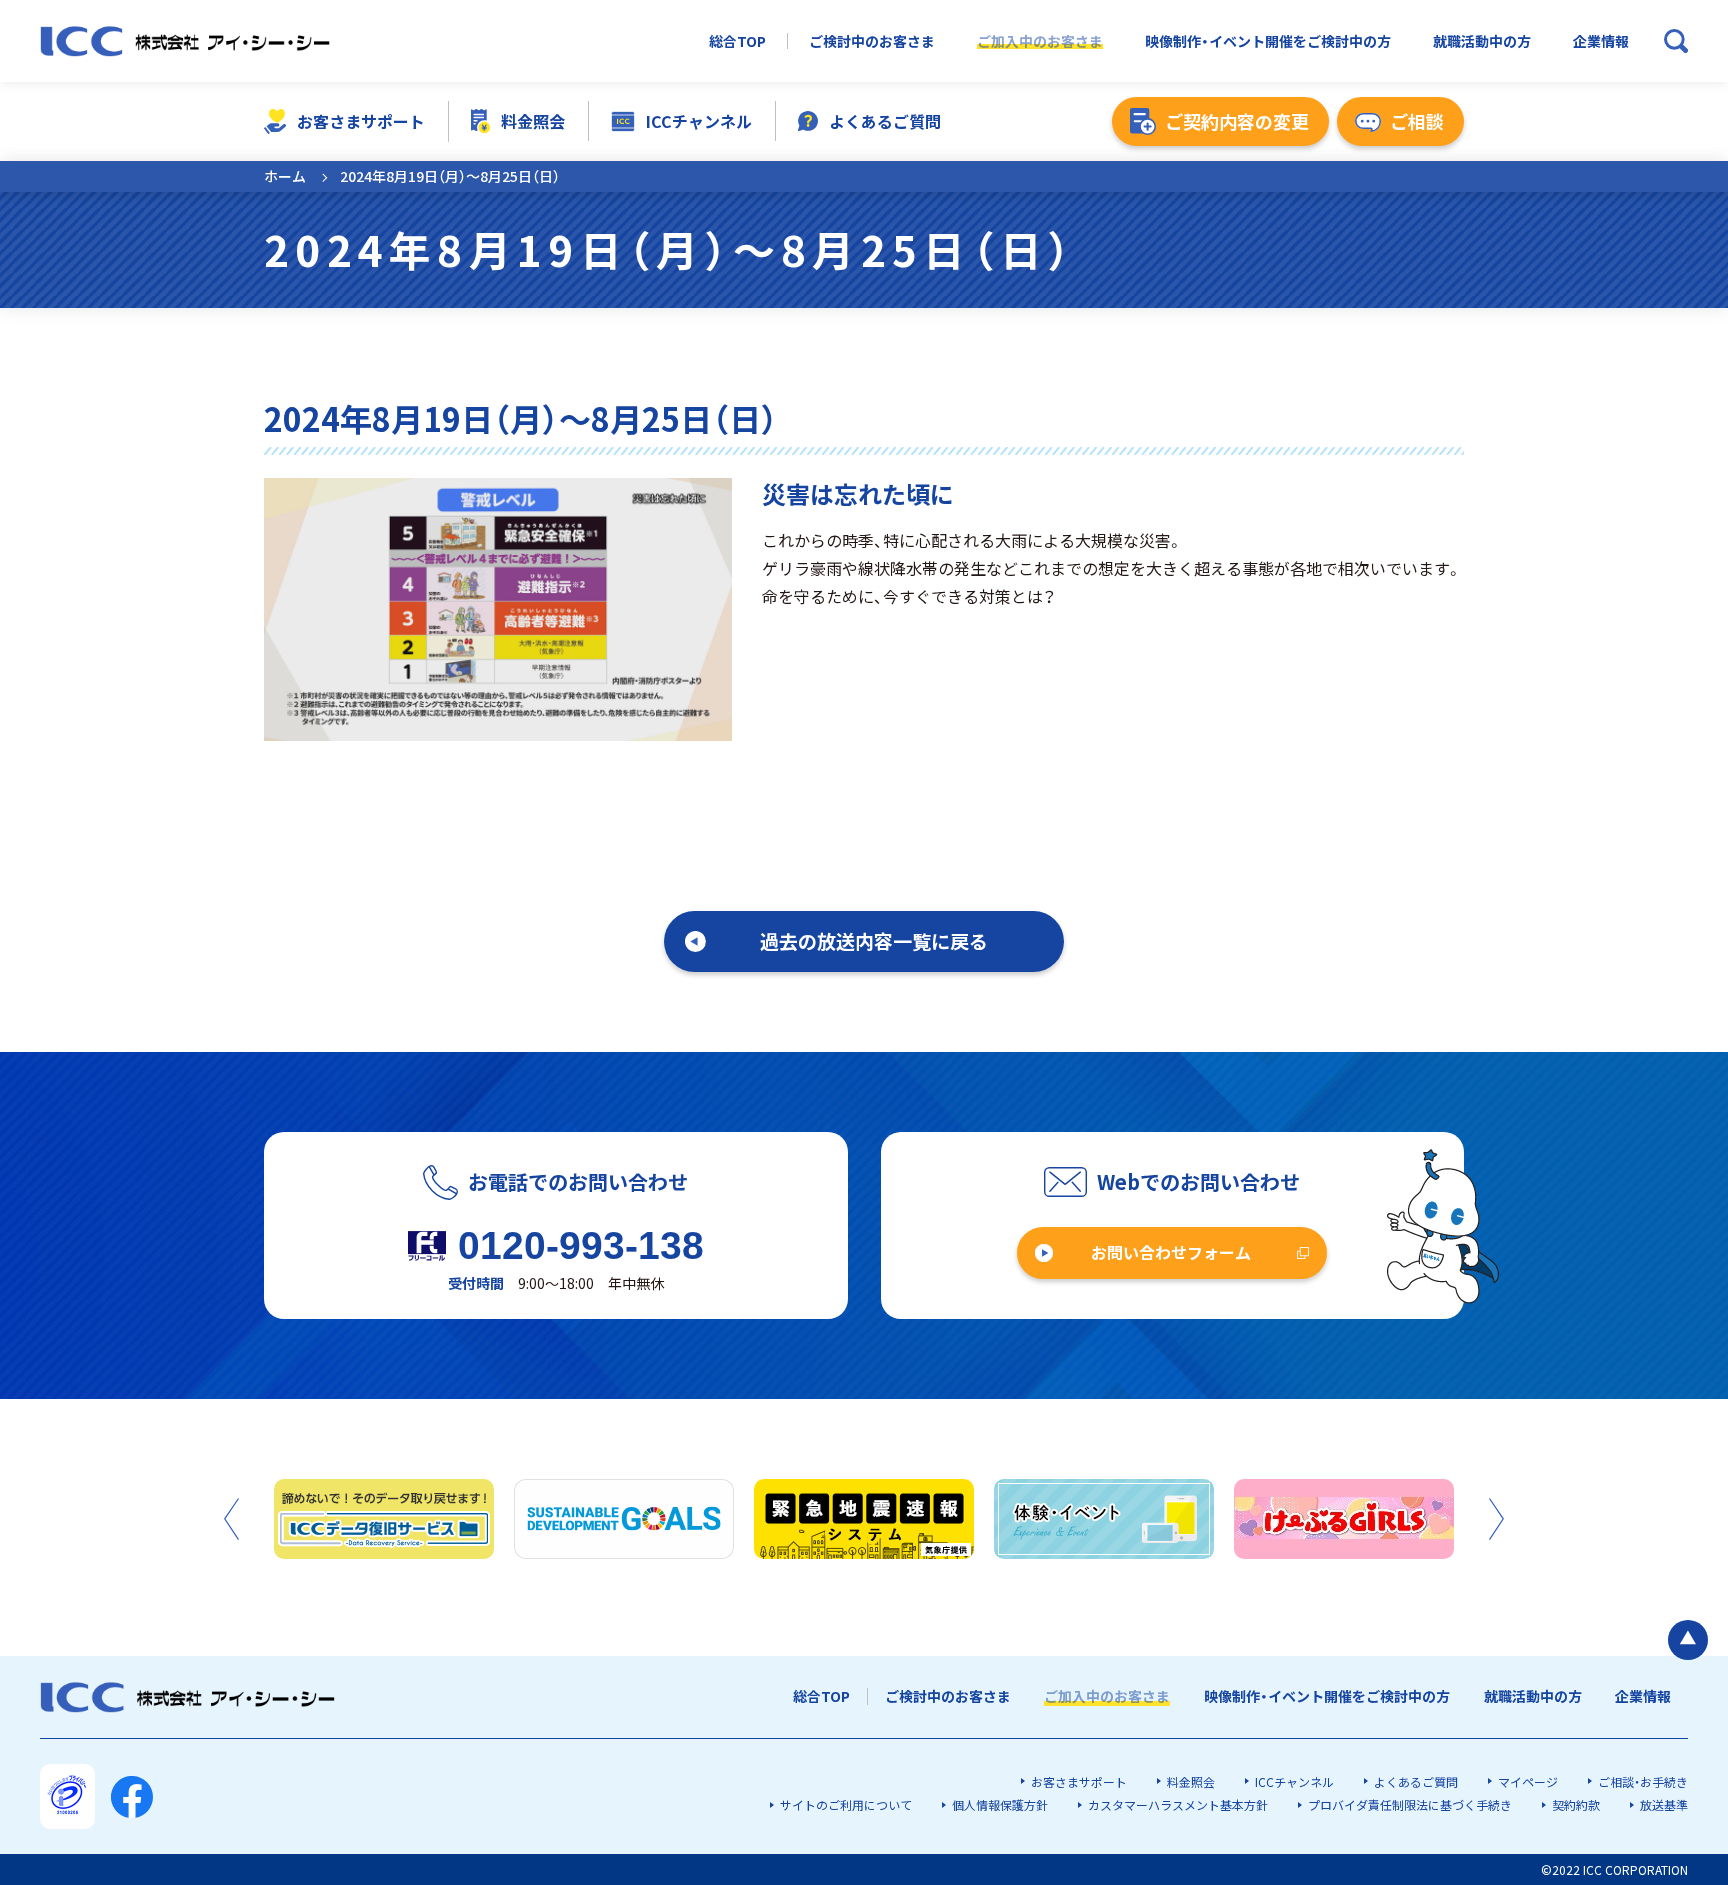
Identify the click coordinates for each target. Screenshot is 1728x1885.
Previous (231, 1519)
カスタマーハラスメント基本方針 (1178, 1804)
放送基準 (1664, 1804)
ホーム (285, 176)
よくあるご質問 (885, 121)
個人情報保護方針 (1000, 1804)
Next (1496, 1519)
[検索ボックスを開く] (1676, 41)
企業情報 (1601, 41)
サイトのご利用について (846, 1804)
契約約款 (1576, 1804)
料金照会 (533, 121)
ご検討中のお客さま (872, 41)
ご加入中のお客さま (1040, 41)
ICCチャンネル (699, 121)
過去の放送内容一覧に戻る (874, 940)
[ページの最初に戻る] (1688, 1640)
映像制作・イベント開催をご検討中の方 (1268, 41)
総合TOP (737, 41)
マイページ (1528, 1781)
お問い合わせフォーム (1171, 1252)
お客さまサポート (361, 121)
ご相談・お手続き (1643, 1781)
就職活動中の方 (1482, 41)
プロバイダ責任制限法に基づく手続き (1410, 1804)
